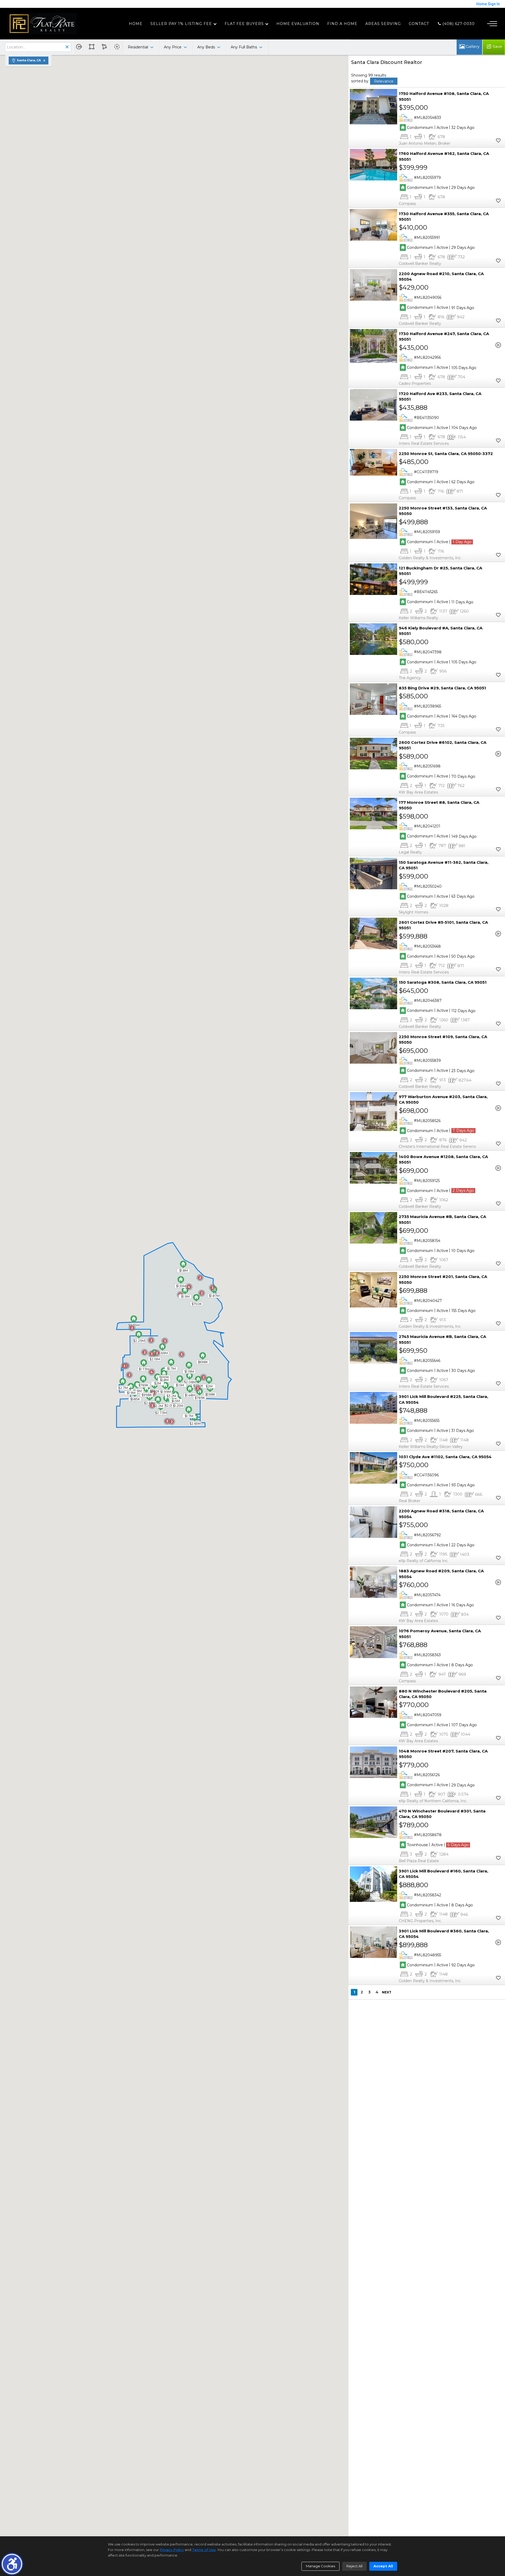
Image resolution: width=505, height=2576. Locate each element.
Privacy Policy (172, 2550)
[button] (12, 2564)
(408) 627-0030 (458, 24)
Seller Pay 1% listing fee (181, 24)
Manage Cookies (320, 2566)
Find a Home (342, 24)
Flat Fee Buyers (244, 24)
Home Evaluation (298, 24)
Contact (419, 24)
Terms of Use (204, 2550)
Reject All (354, 2566)
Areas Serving (383, 24)
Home (136, 24)
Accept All (383, 2566)
